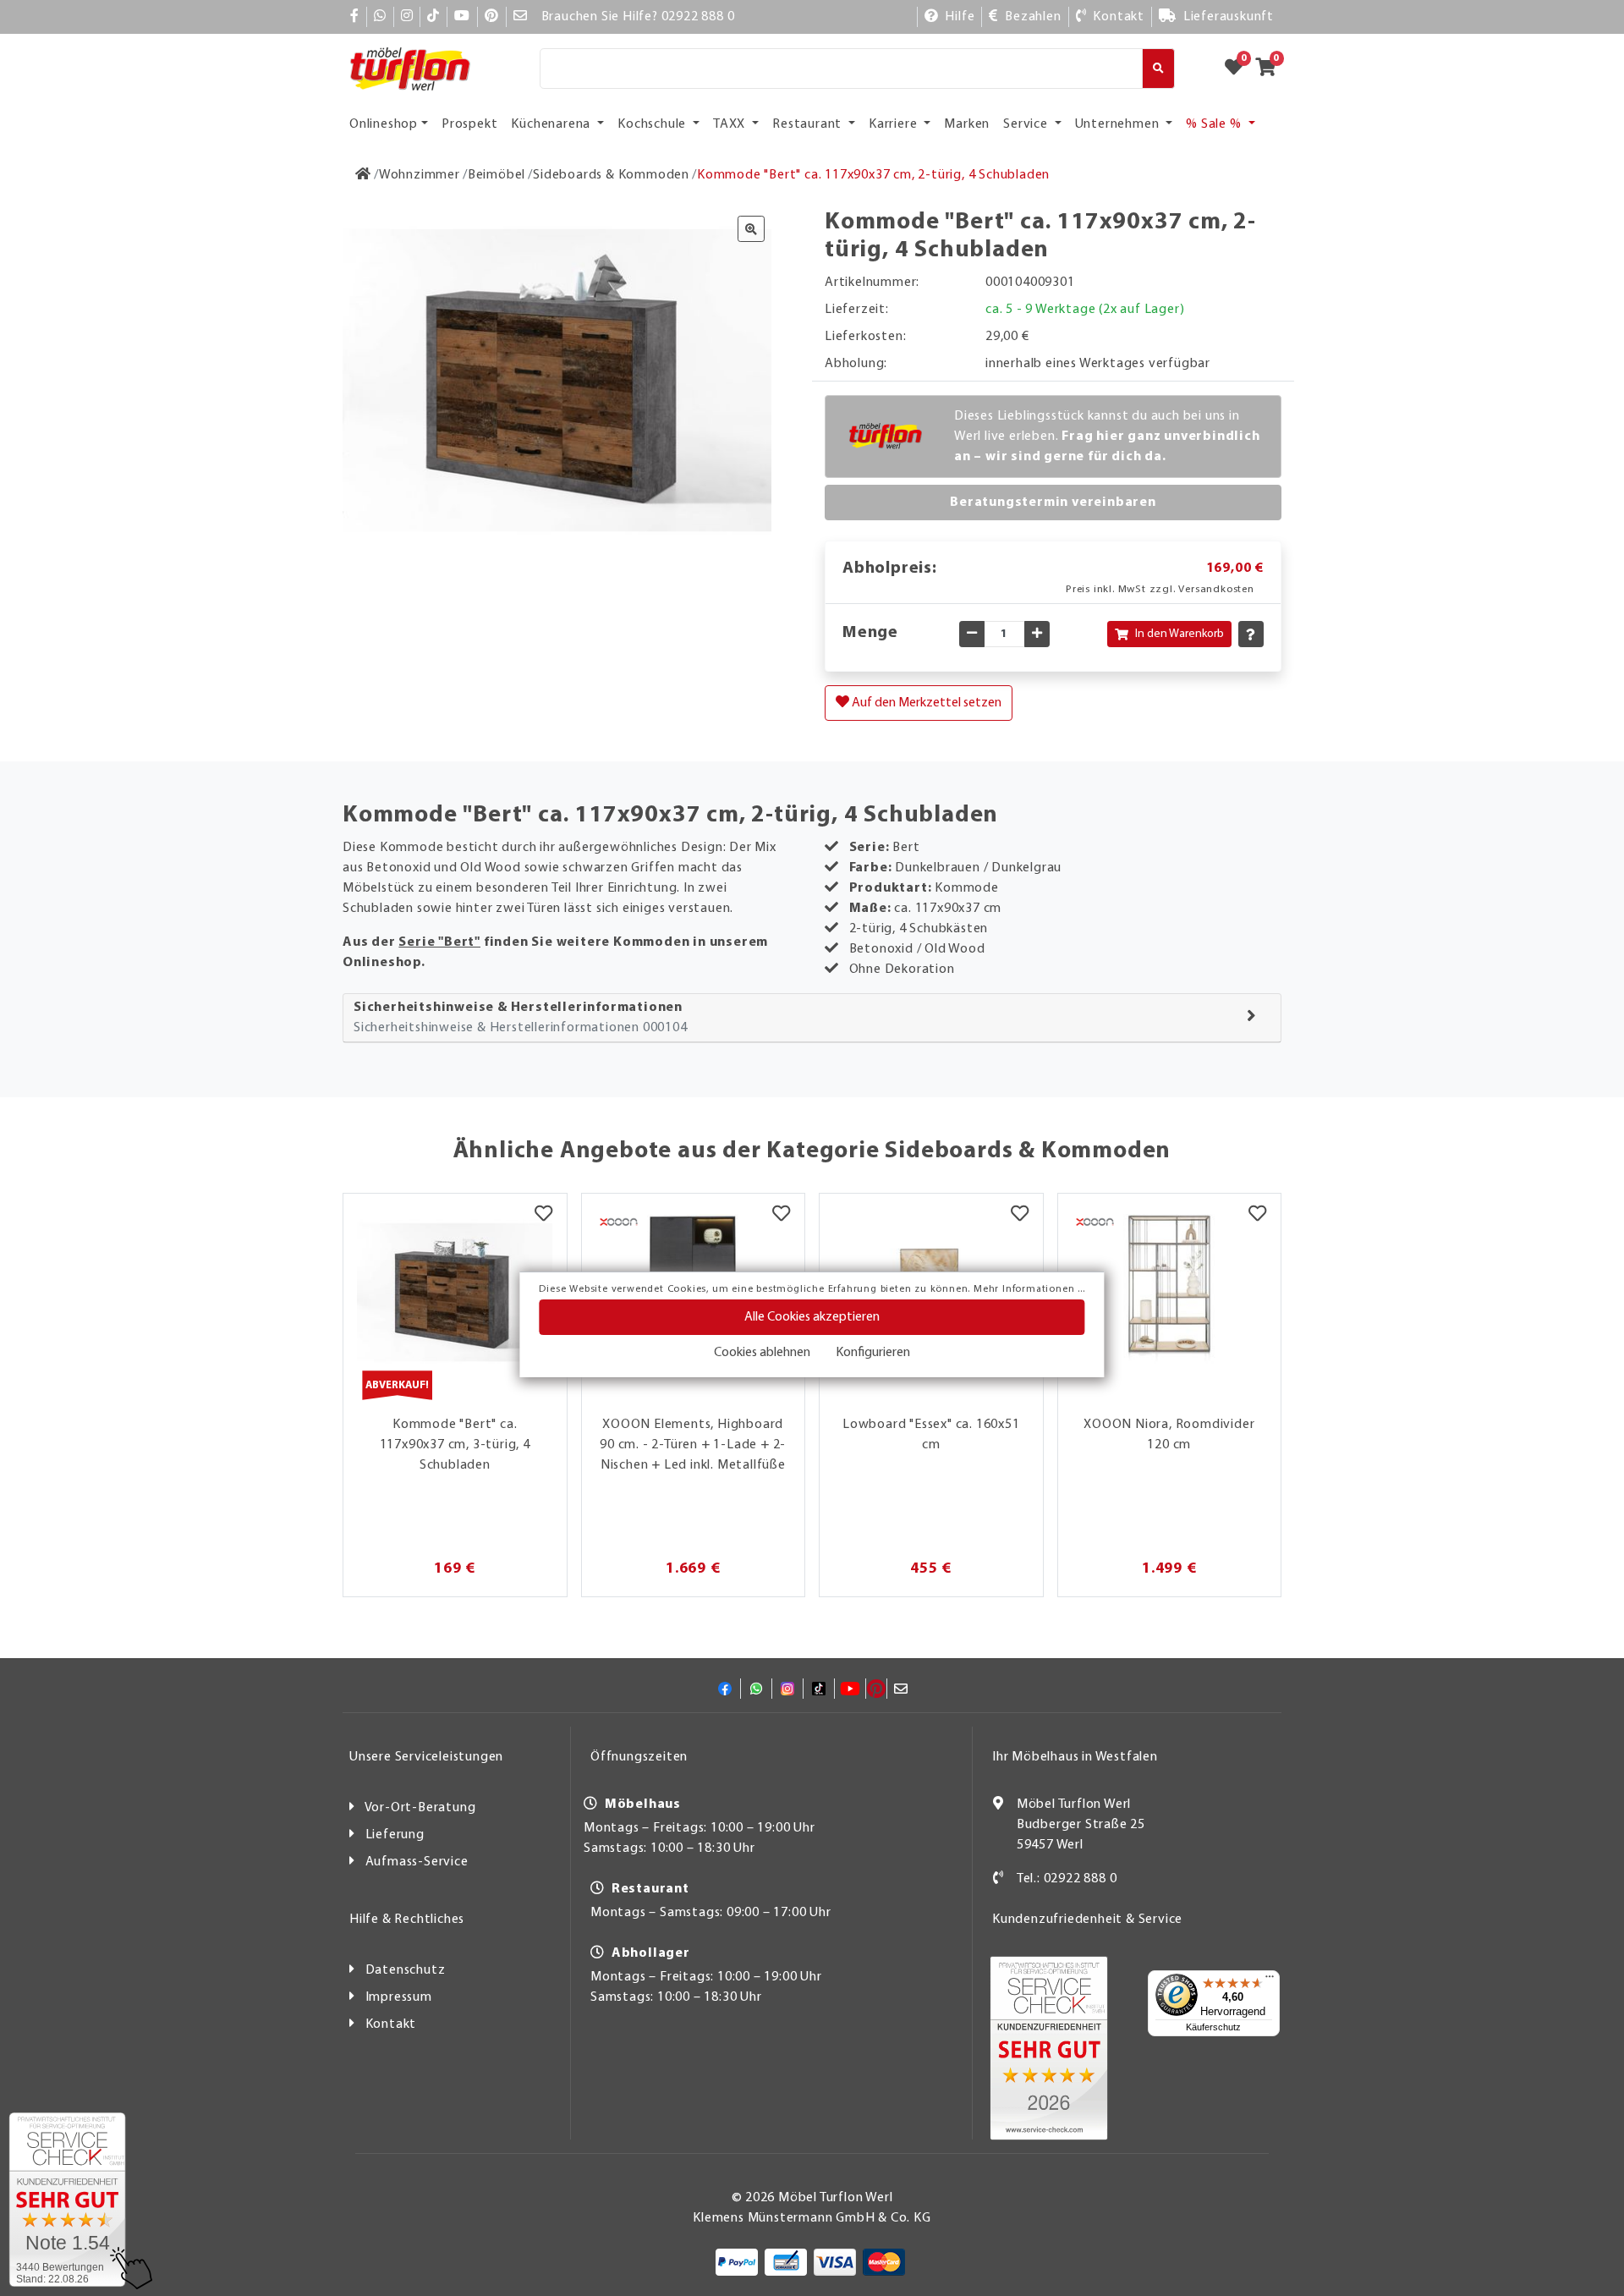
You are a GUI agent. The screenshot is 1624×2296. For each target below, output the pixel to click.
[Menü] (1270, 1980)
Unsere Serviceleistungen (426, 1757)
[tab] (812, 1018)
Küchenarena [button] (552, 124)
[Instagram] (407, 17)
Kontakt (391, 2024)
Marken (967, 124)
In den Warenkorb (1180, 634)
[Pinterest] (492, 17)
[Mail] (521, 17)
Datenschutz (406, 1970)
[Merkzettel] (543, 1215)
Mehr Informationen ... (1029, 1289)
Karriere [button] (894, 124)
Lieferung (395, 1835)
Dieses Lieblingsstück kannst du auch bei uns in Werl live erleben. (1107, 437)
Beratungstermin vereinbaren (1053, 503)
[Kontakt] (999, 1879)
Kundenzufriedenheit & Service (1087, 1920)
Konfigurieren (873, 1353)
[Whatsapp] (380, 17)
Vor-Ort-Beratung (420, 1808)
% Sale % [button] (1215, 124)
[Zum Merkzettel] (1239, 69)
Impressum (399, 1997)
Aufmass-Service (417, 1862)
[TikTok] (433, 17)
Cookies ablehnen (762, 1353)
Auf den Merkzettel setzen (925, 703)
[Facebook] (355, 17)
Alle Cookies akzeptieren (812, 1317)
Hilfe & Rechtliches (407, 1920)
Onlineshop (384, 124)
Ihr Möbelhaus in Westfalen (1075, 1757)
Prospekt (469, 124)
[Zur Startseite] (363, 175)
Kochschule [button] (653, 124)
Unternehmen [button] (1119, 124)
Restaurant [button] (809, 124)
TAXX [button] (731, 124)
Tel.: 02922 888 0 (1067, 1879)
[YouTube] (462, 17)
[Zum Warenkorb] (1271, 69)
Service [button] (1027, 124)
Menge (870, 633)
